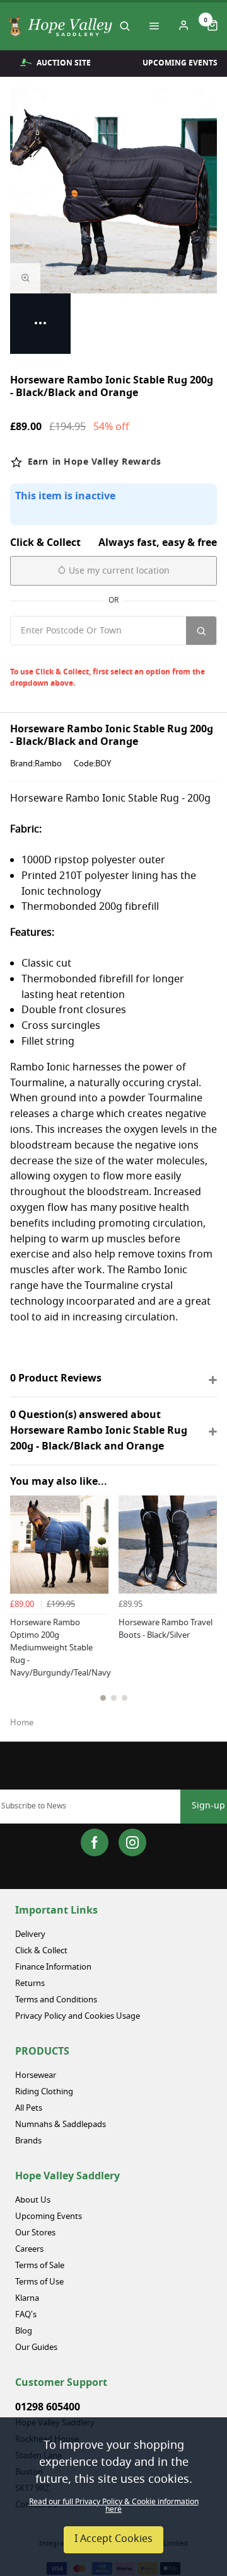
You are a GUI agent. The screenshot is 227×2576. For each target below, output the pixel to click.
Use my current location (118, 571)
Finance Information (53, 1967)
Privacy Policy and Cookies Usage (78, 2017)
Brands (28, 2141)
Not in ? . (95, 656)
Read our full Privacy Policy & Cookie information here (114, 2506)
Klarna (27, 2299)
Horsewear (36, 2076)
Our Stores (35, 2233)
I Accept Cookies (113, 2539)
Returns (30, 1984)
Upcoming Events (49, 2217)
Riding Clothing (44, 2092)
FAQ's (26, 2315)
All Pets (29, 2108)
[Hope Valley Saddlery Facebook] (95, 1842)
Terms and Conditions (56, 2000)
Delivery (30, 1935)
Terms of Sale (40, 2266)
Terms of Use (39, 2282)
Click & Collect (41, 1951)
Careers (29, 2250)
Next (205, 1617)
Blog (24, 2331)
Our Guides (36, 2348)
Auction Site (64, 63)
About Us (33, 2200)
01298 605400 (48, 2407)
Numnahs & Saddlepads (61, 2125)
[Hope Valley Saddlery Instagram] (132, 1842)
